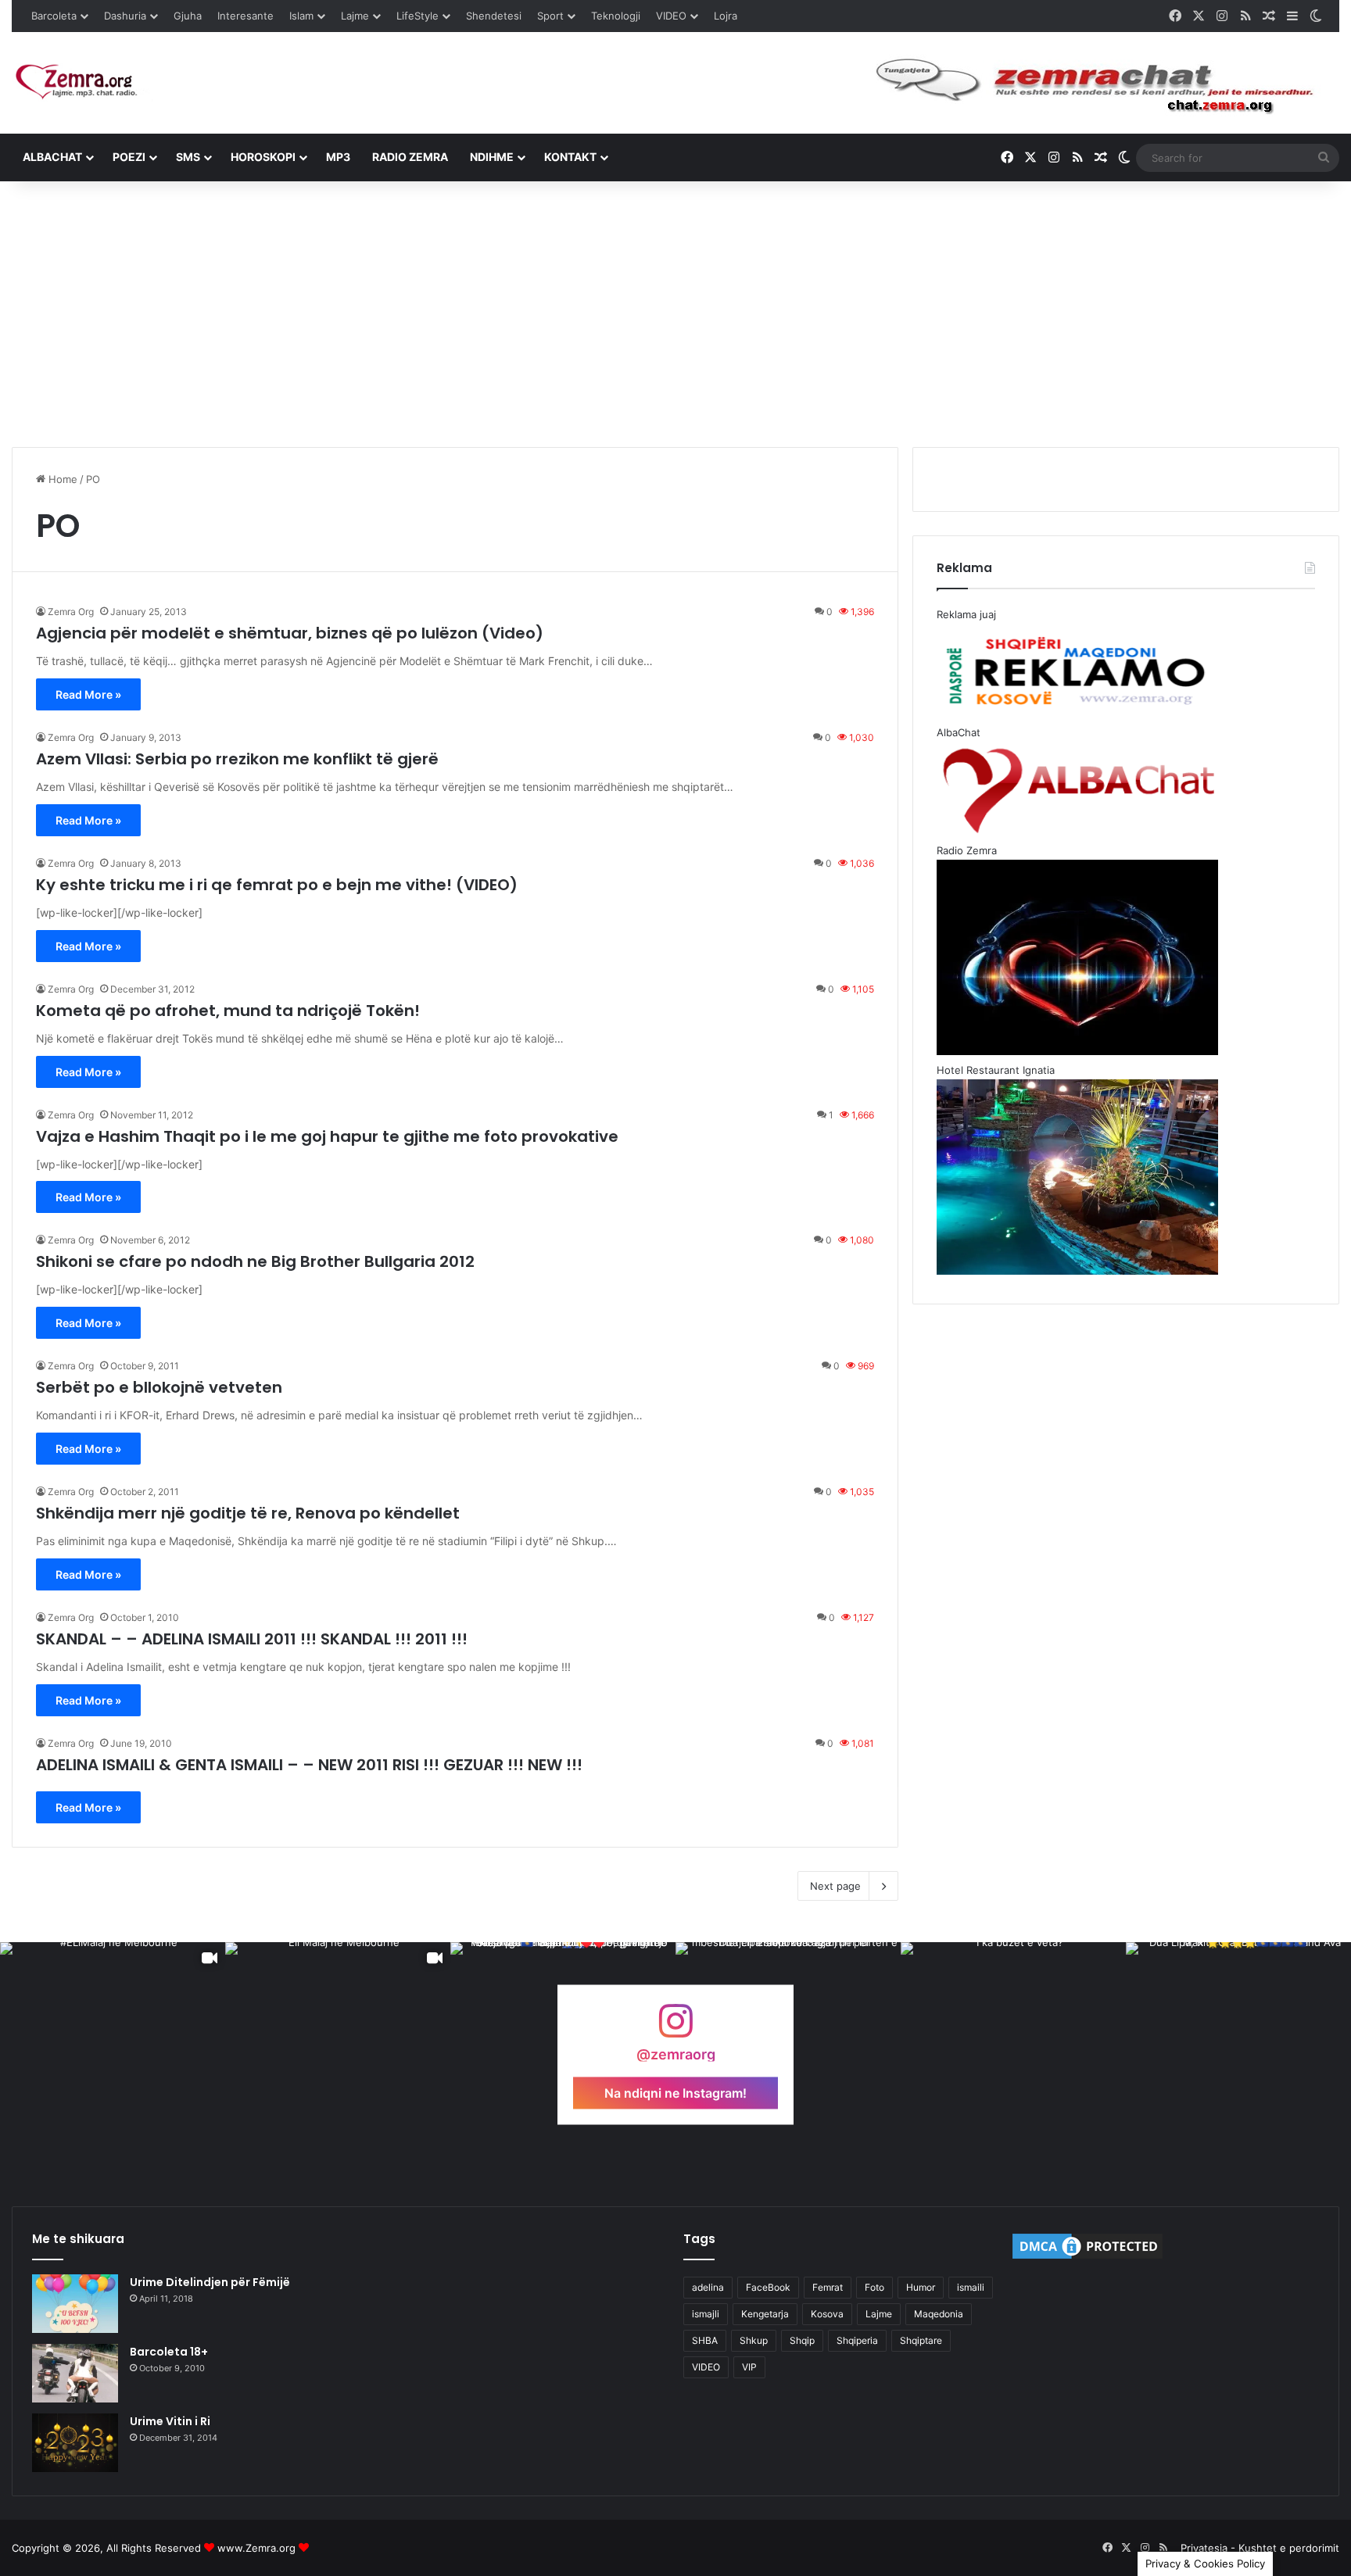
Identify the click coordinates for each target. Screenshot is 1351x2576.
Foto (874, 2287)
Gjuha (188, 16)
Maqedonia (939, 2314)
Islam (301, 16)
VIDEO (671, 16)
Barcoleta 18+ (169, 2352)
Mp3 (338, 157)
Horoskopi (263, 157)
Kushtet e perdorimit (1289, 2548)
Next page (835, 1886)
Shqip (802, 2340)
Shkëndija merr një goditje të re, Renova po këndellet (248, 1513)
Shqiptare (921, 2340)
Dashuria (125, 16)
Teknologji (616, 16)
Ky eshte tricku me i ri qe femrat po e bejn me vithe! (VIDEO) (277, 885)
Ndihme (492, 157)
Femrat (828, 2287)
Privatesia (1204, 2548)
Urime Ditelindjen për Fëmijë (210, 2282)
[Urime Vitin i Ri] (75, 2443)
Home (61, 479)
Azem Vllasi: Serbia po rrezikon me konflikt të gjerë (237, 759)
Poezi (129, 157)
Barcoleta (54, 16)
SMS (188, 157)
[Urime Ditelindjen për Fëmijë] (75, 2304)
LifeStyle (417, 16)
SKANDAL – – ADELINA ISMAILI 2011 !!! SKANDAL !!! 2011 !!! (252, 1639)
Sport (550, 16)
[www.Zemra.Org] (82, 82)
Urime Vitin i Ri (170, 2421)
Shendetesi (494, 16)
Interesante (245, 16)
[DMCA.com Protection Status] (1088, 2258)
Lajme (355, 16)
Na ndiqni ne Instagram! (675, 2092)
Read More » (88, 694)
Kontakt (570, 157)
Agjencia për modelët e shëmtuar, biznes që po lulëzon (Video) (290, 633)
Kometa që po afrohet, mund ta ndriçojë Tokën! (228, 1011)
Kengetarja (765, 2314)
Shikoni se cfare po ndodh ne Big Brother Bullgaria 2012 (255, 1261)
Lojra (726, 16)
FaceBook (768, 2287)
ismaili (971, 2287)
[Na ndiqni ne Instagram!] (675, 2028)
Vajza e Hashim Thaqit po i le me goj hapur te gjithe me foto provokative (327, 1136)
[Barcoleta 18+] (75, 2373)
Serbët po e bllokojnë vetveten (159, 1387)
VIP (749, 2367)
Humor (921, 2287)
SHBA (705, 2340)
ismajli (706, 2314)
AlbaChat (52, 157)
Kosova (827, 2314)
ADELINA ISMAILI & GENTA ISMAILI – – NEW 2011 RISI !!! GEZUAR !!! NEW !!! (309, 1765)
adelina (708, 2287)
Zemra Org (71, 612)
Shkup (754, 2340)
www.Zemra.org (256, 2548)
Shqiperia (857, 2340)
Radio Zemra (410, 157)
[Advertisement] (675, 314)
